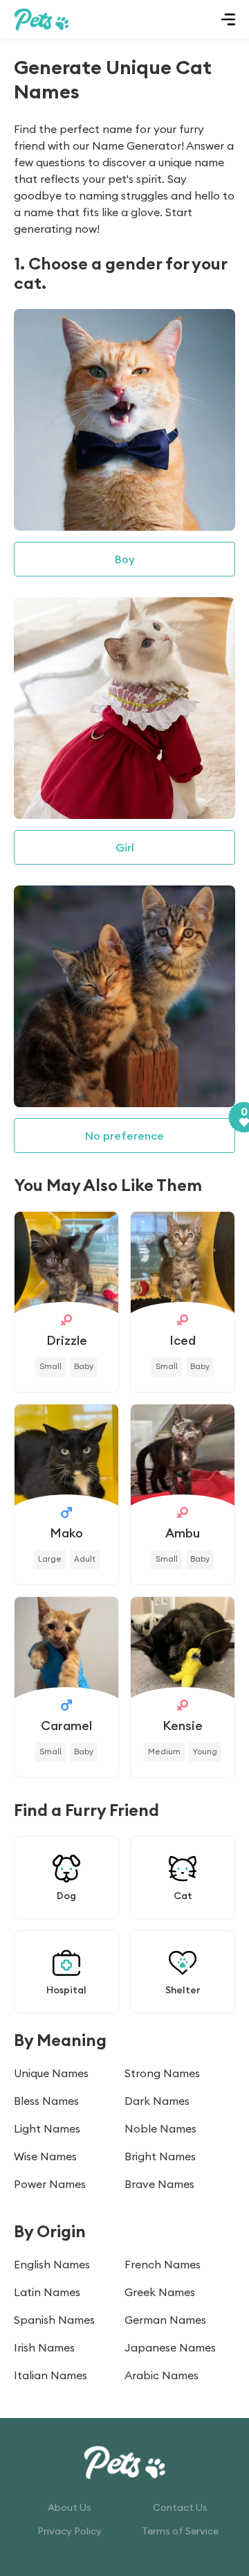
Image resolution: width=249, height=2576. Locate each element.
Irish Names (44, 2347)
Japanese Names (170, 2347)
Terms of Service (180, 2531)
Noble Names (160, 2128)
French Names (163, 2264)
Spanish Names (54, 2320)
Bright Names (160, 2156)
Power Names (50, 2184)
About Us (70, 2507)
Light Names (47, 2128)
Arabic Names (162, 2375)
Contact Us (180, 2507)
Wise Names (45, 2156)
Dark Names (157, 2101)
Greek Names (160, 2292)
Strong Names (162, 2073)
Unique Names (51, 2073)
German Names (165, 2320)
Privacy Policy (70, 2531)
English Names (52, 2264)
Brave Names (159, 2184)
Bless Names (46, 2101)
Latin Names (47, 2292)
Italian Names (50, 2375)
